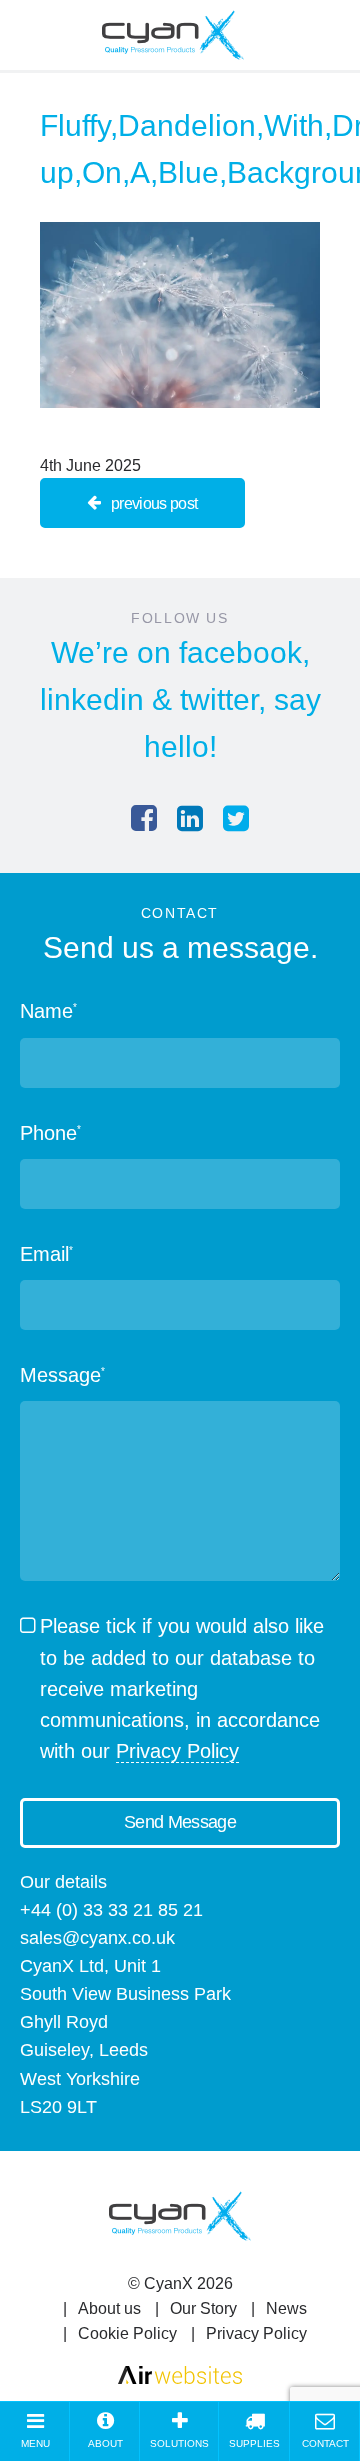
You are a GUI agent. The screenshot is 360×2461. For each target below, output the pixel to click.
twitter (219, 699)
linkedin (92, 699)
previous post (154, 503)
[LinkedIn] (190, 818)
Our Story (203, 2308)
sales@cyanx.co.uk (97, 1938)
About (105, 2443)
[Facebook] (144, 818)
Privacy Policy (177, 1751)
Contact (325, 2443)
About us (109, 2308)
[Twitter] (236, 818)
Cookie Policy (127, 2333)
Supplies (254, 2443)
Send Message (180, 1822)
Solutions (179, 2443)
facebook (240, 652)
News (286, 2308)
